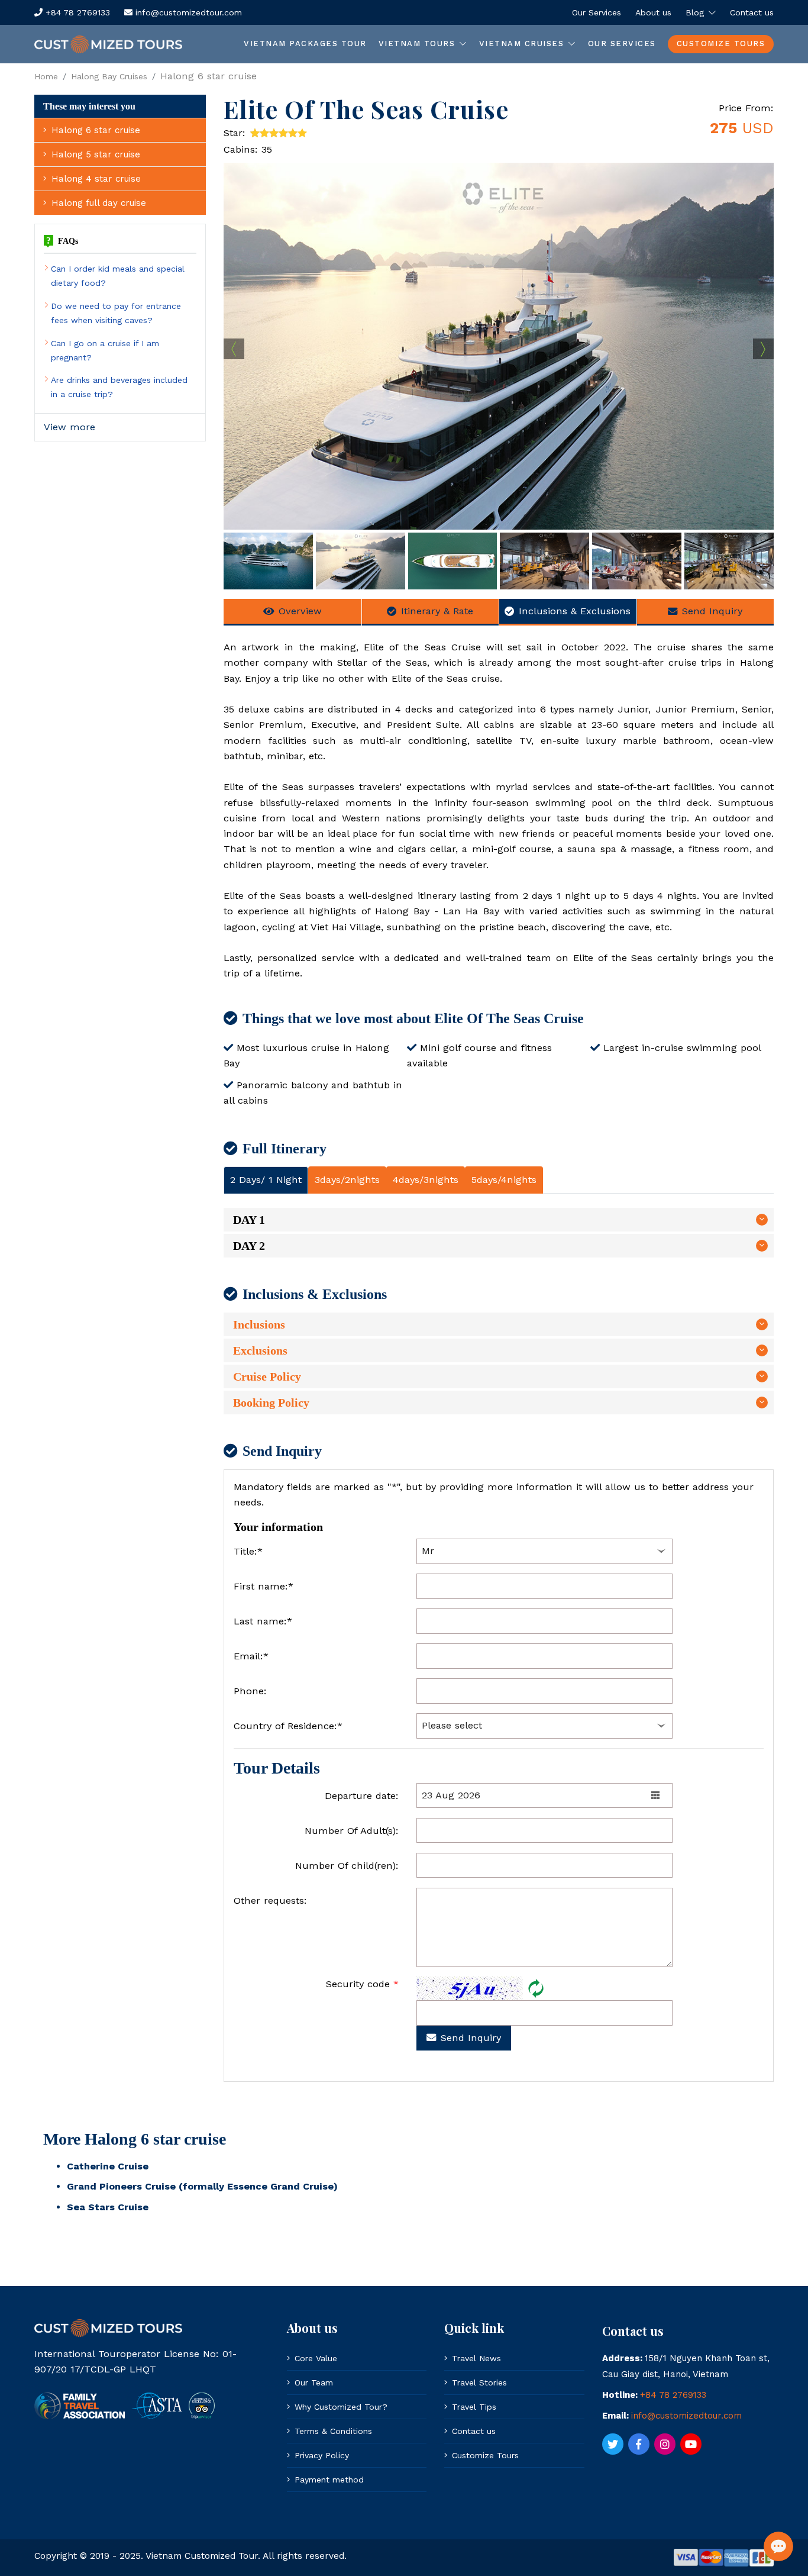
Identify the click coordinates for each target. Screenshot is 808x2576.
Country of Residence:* (288, 1726)
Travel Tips (474, 2407)
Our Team (314, 2382)
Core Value (316, 2358)
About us (653, 12)
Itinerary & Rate (437, 611)
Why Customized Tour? (341, 2407)
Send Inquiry (712, 611)
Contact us (752, 12)
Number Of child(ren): (347, 1866)
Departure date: (362, 1796)
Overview (300, 611)
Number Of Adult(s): (352, 1831)
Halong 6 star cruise (96, 130)
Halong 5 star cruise (96, 154)
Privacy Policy (322, 2455)
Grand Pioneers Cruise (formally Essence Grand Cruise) (202, 2186)
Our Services (597, 12)
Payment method (329, 2480)
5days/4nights (504, 1180)
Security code (362, 1984)
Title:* (248, 1551)
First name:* (264, 1586)
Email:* (251, 1656)
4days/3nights (426, 1180)
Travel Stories (479, 2382)
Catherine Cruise (108, 2166)
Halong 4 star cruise (96, 179)
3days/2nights (347, 1180)
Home (46, 76)
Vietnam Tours (417, 43)
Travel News (476, 2358)
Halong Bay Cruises (109, 76)
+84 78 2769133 (76, 12)
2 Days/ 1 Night (266, 1180)
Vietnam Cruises (522, 43)
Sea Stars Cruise (108, 2207)
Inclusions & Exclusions (575, 611)
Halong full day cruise (99, 203)
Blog (695, 12)
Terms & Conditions (333, 2431)
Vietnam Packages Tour (305, 43)
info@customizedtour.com (187, 12)
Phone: (250, 1691)
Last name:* (263, 1621)
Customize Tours (721, 43)
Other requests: (270, 1900)
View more (70, 427)
